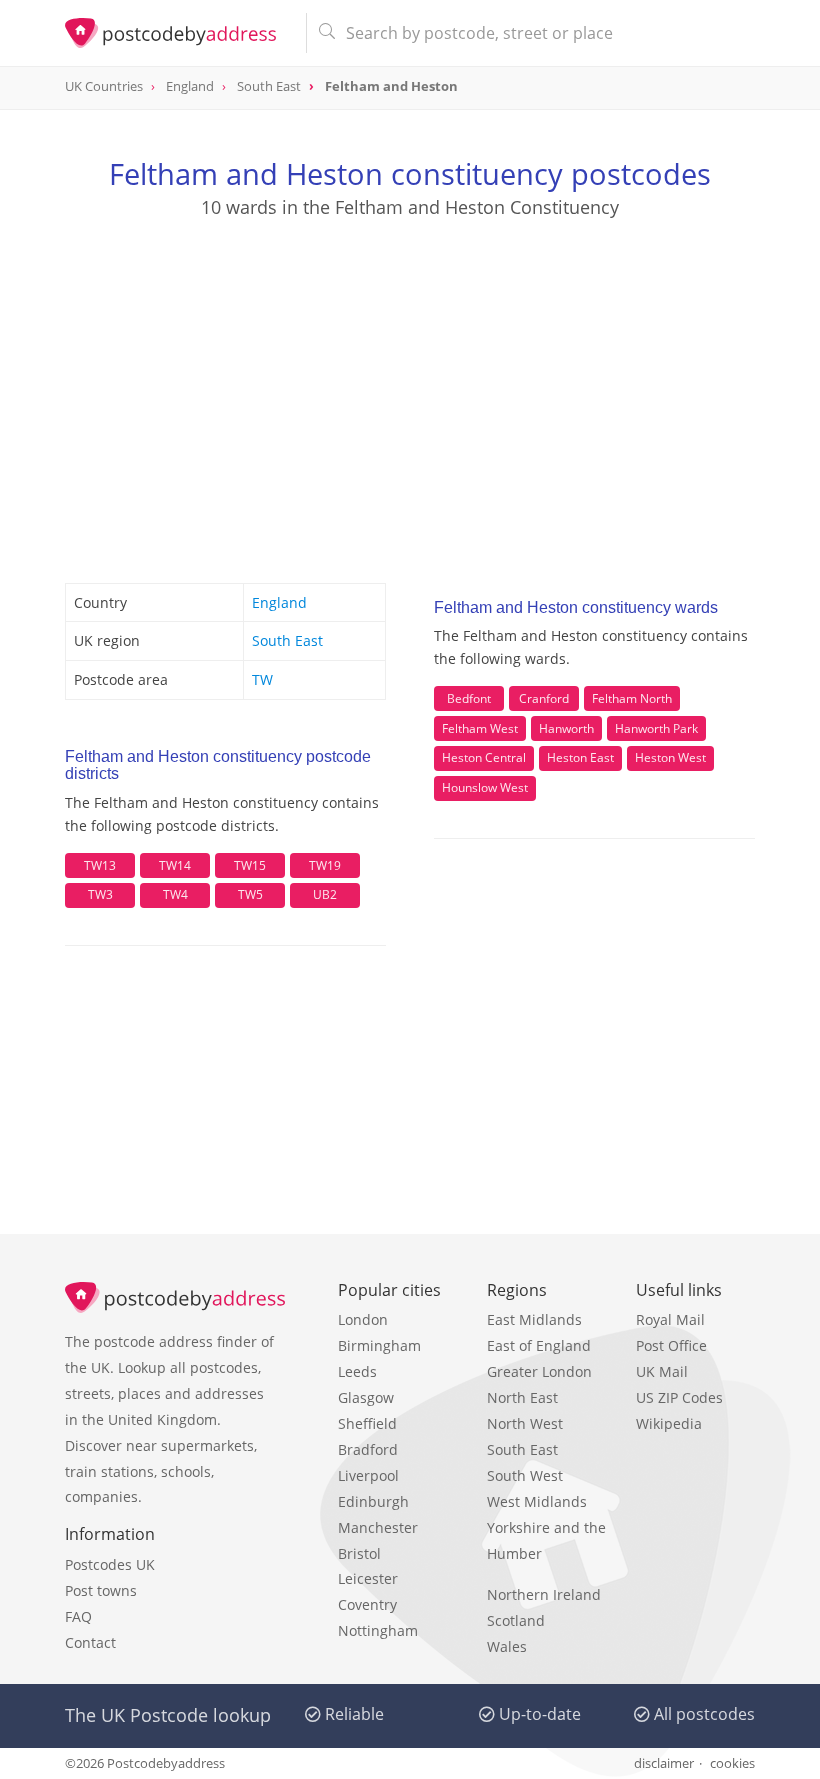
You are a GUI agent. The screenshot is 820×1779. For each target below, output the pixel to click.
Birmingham (379, 1345)
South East (287, 640)
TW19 (325, 865)
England (279, 602)
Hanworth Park (656, 728)
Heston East (580, 757)
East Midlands (534, 1319)
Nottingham (378, 1630)
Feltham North (632, 698)
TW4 (175, 894)
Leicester (368, 1578)
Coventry (367, 1604)
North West (525, 1423)
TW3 (100, 894)
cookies (732, 1763)
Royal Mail (670, 1319)
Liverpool (368, 1475)
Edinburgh (373, 1501)
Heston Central (484, 757)
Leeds (357, 1371)
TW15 (250, 865)
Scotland (516, 1620)
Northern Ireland (544, 1594)
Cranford (544, 698)
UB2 (325, 894)
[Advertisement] (410, 381)
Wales (507, 1646)
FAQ (78, 1616)
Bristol (359, 1553)
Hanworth (566, 728)
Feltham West (480, 728)
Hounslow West (485, 787)
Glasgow (366, 1397)
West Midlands (537, 1501)
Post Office (671, 1345)
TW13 (100, 865)
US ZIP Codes (679, 1397)
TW (262, 679)
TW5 (250, 894)
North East (522, 1397)
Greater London (539, 1371)
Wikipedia (669, 1423)
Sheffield (367, 1423)
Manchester (378, 1527)
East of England (539, 1345)
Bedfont (469, 698)
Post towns (101, 1590)
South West (525, 1475)
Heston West (670, 757)
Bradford (368, 1449)
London (363, 1319)
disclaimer (664, 1763)
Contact (90, 1642)
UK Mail (662, 1371)
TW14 (175, 865)
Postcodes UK (110, 1564)
